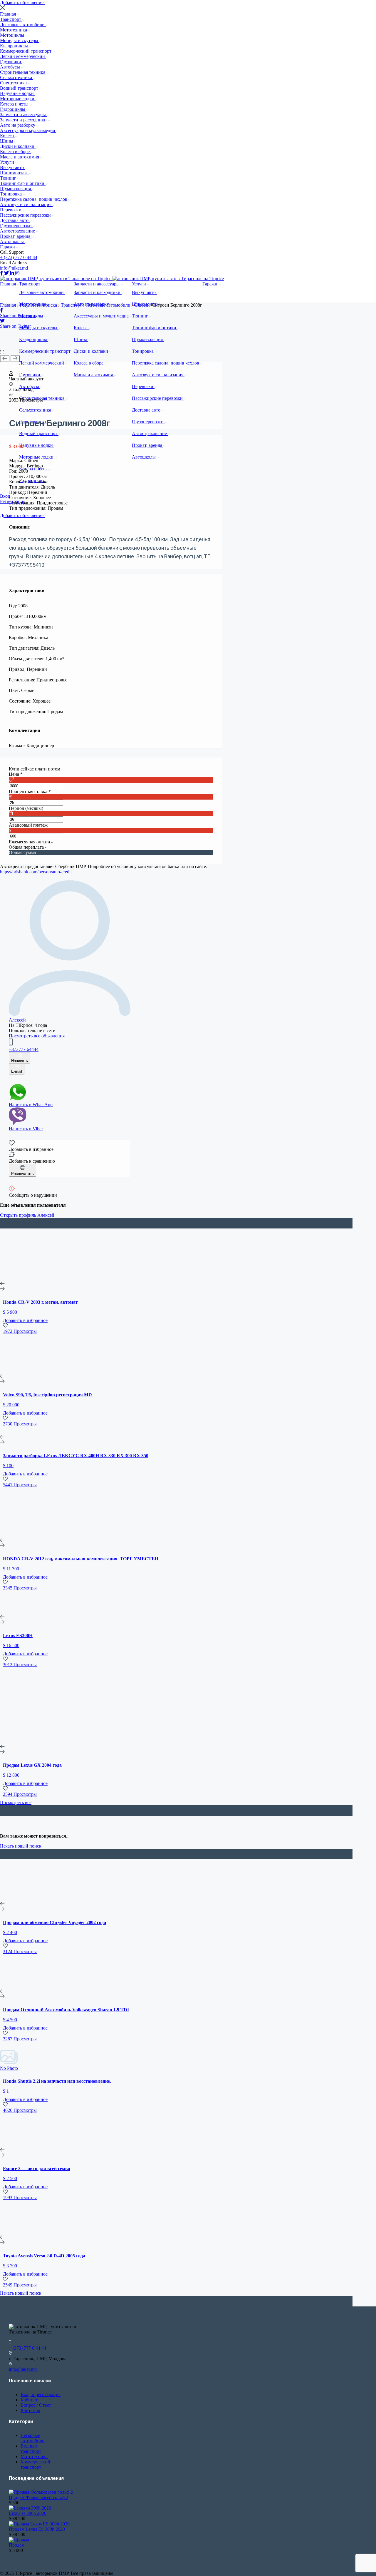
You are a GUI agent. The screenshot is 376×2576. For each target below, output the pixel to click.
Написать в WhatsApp (31, 1105)
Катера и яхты (15, 104)
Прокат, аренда (16, 236)
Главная (9, 14)
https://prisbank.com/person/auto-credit (36, 872)
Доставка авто (15, 220)
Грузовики (11, 62)
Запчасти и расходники (24, 120)
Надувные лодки (17, 93)
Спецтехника (14, 83)
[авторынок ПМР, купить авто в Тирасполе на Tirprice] (56, 279)
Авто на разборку (18, 125)
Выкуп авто (12, 167)
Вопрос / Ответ (36, 2405)
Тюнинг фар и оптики (23, 183)
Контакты (30, 2410)
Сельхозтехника (17, 77)
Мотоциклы (13, 35)
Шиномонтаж (14, 173)
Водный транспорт (20, 88)
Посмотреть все (16, 1802)
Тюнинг (9, 178)
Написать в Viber (26, 1129)
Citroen (142, 305)
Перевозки (11, 210)
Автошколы (12, 241)
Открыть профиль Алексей (27, 1215)
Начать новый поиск (21, 1846)
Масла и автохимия (20, 157)
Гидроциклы (13, 109)
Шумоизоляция (16, 189)
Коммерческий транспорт (26, 51)
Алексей (17, 1020)
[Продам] (19, 2540)
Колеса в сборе (15, 152)
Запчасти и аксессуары (23, 114)
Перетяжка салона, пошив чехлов (34, 199)
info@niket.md (14, 268)
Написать (20, 1061)
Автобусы (11, 67)
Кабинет (29, 2400)
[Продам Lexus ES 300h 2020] (39, 2524)
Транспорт (11, 19)
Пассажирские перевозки (26, 215)
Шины (7, 141)
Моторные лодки (18, 99)
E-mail (17, 1071)
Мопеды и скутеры (20, 40)
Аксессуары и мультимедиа (28, 130)
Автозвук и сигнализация (26, 204)
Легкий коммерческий (23, 56)
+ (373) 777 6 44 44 (19, 257)
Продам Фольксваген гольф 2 (38, 2497)
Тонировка (11, 194)
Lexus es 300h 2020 (28, 2513)
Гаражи (8, 247)
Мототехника (14, 30)
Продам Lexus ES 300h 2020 (37, 2529)
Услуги (8, 162)
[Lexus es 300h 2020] (30, 2508)
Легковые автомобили (23, 25)
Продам (17, 2545)
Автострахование (18, 231)
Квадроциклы (15, 46)
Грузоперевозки (16, 226)
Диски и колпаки (18, 146)
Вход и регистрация (41, 2394)
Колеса (7, 136)
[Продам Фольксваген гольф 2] (41, 2492)
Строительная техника (23, 72)
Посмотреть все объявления (37, 1036)
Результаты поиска (39, 305)
